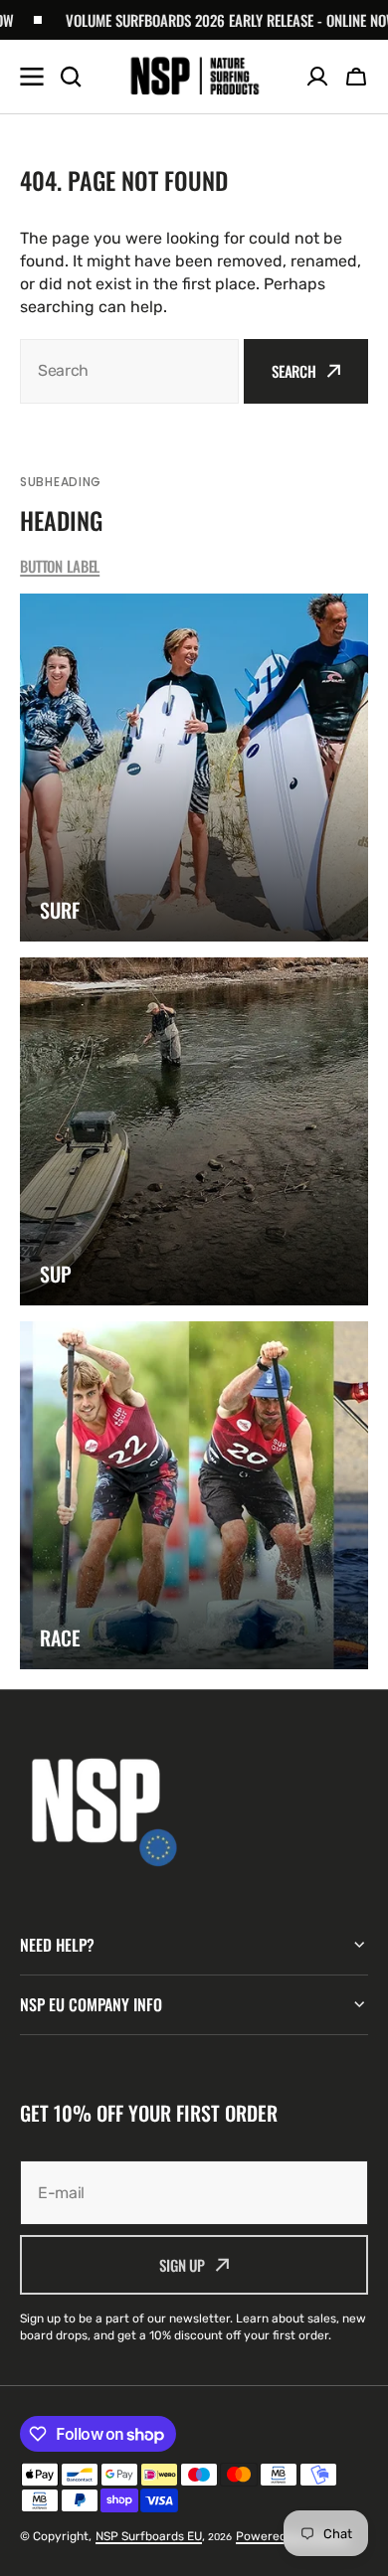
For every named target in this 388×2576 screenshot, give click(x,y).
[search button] (71, 77)
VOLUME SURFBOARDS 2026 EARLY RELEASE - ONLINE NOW (206, 20)
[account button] (317, 77)
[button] (356, 77)
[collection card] (194, 768)
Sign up (182, 2265)
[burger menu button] (32, 77)
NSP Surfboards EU (149, 2536)
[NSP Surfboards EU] (194, 77)
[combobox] (129, 371)
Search (294, 371)
